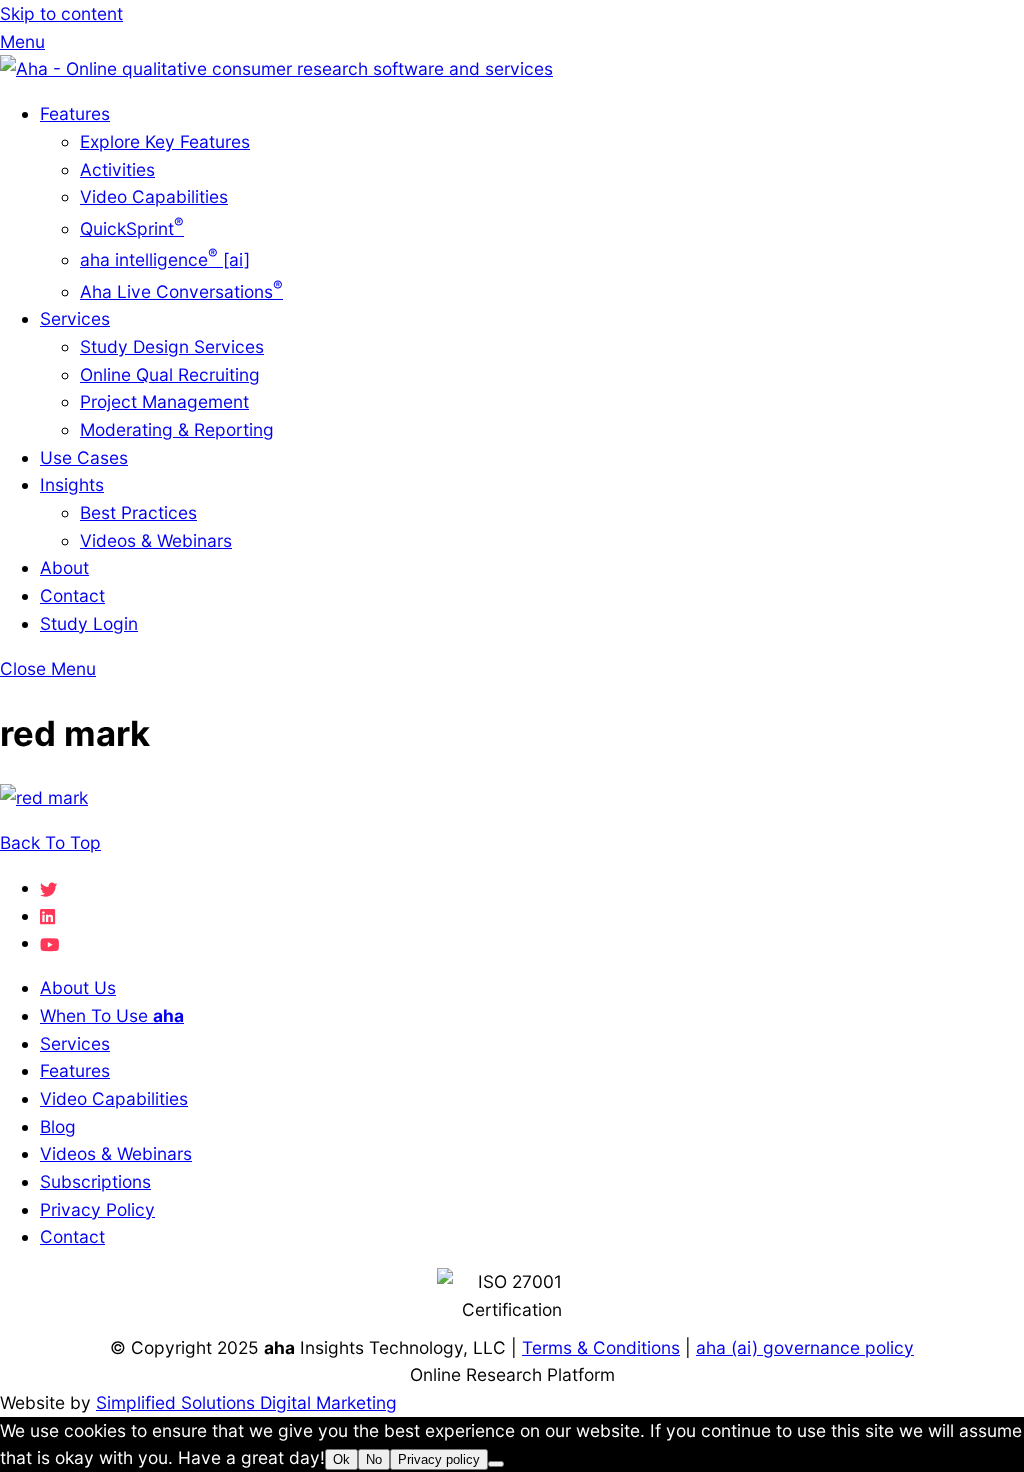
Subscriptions (95, 1181)
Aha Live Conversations (181, 291)
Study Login (89, 623)
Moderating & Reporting (177, 429)
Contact (72, 595)
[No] (496, 1464)
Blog (58, 1126)
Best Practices (138, 512)
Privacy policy (439, 1459)
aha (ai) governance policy (805, 1347)
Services (75, 318)
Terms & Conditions (601, 1347)
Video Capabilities (154, 196)
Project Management (164, 401)
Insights (72, 484)
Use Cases (84, 457)
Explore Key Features (165, 141)
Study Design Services (172, 346)
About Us (78, 987)
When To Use (112, 1015)
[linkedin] (48, 915)
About (64, 567)
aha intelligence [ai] (165, 259)
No (374, 1459)
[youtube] (49, 942)
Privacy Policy (97, 1209)
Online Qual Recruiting (170, 374)
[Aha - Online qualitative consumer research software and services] (276, 68)
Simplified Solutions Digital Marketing (246, 1402)
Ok (341, 1459)
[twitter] (48, 887)
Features (75, 113)
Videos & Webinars (156, 540)
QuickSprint (132, 228)
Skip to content (61, 13)
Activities (117, 169)
